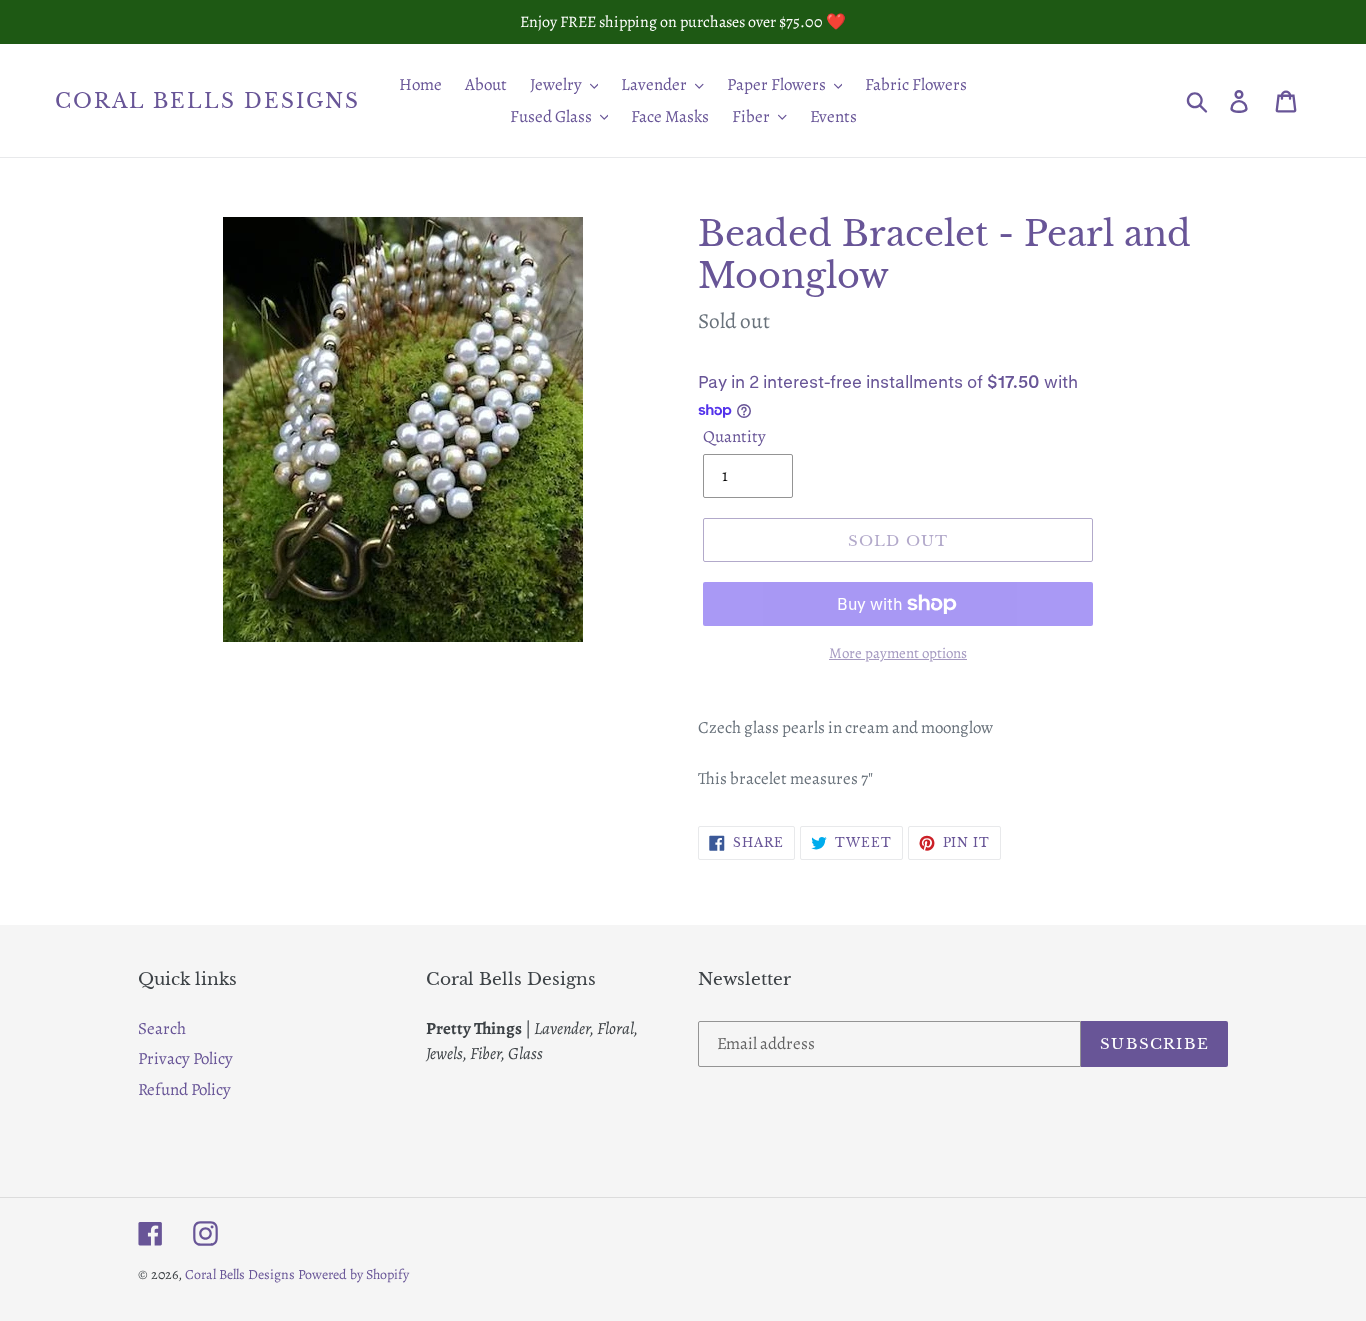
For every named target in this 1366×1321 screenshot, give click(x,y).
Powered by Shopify (353, 1274)
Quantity (734, 436)
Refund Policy (184, 1089)
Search (162, 1028)
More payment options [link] (898, 653)
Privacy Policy (185, 1058)
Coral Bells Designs (207, 101)
